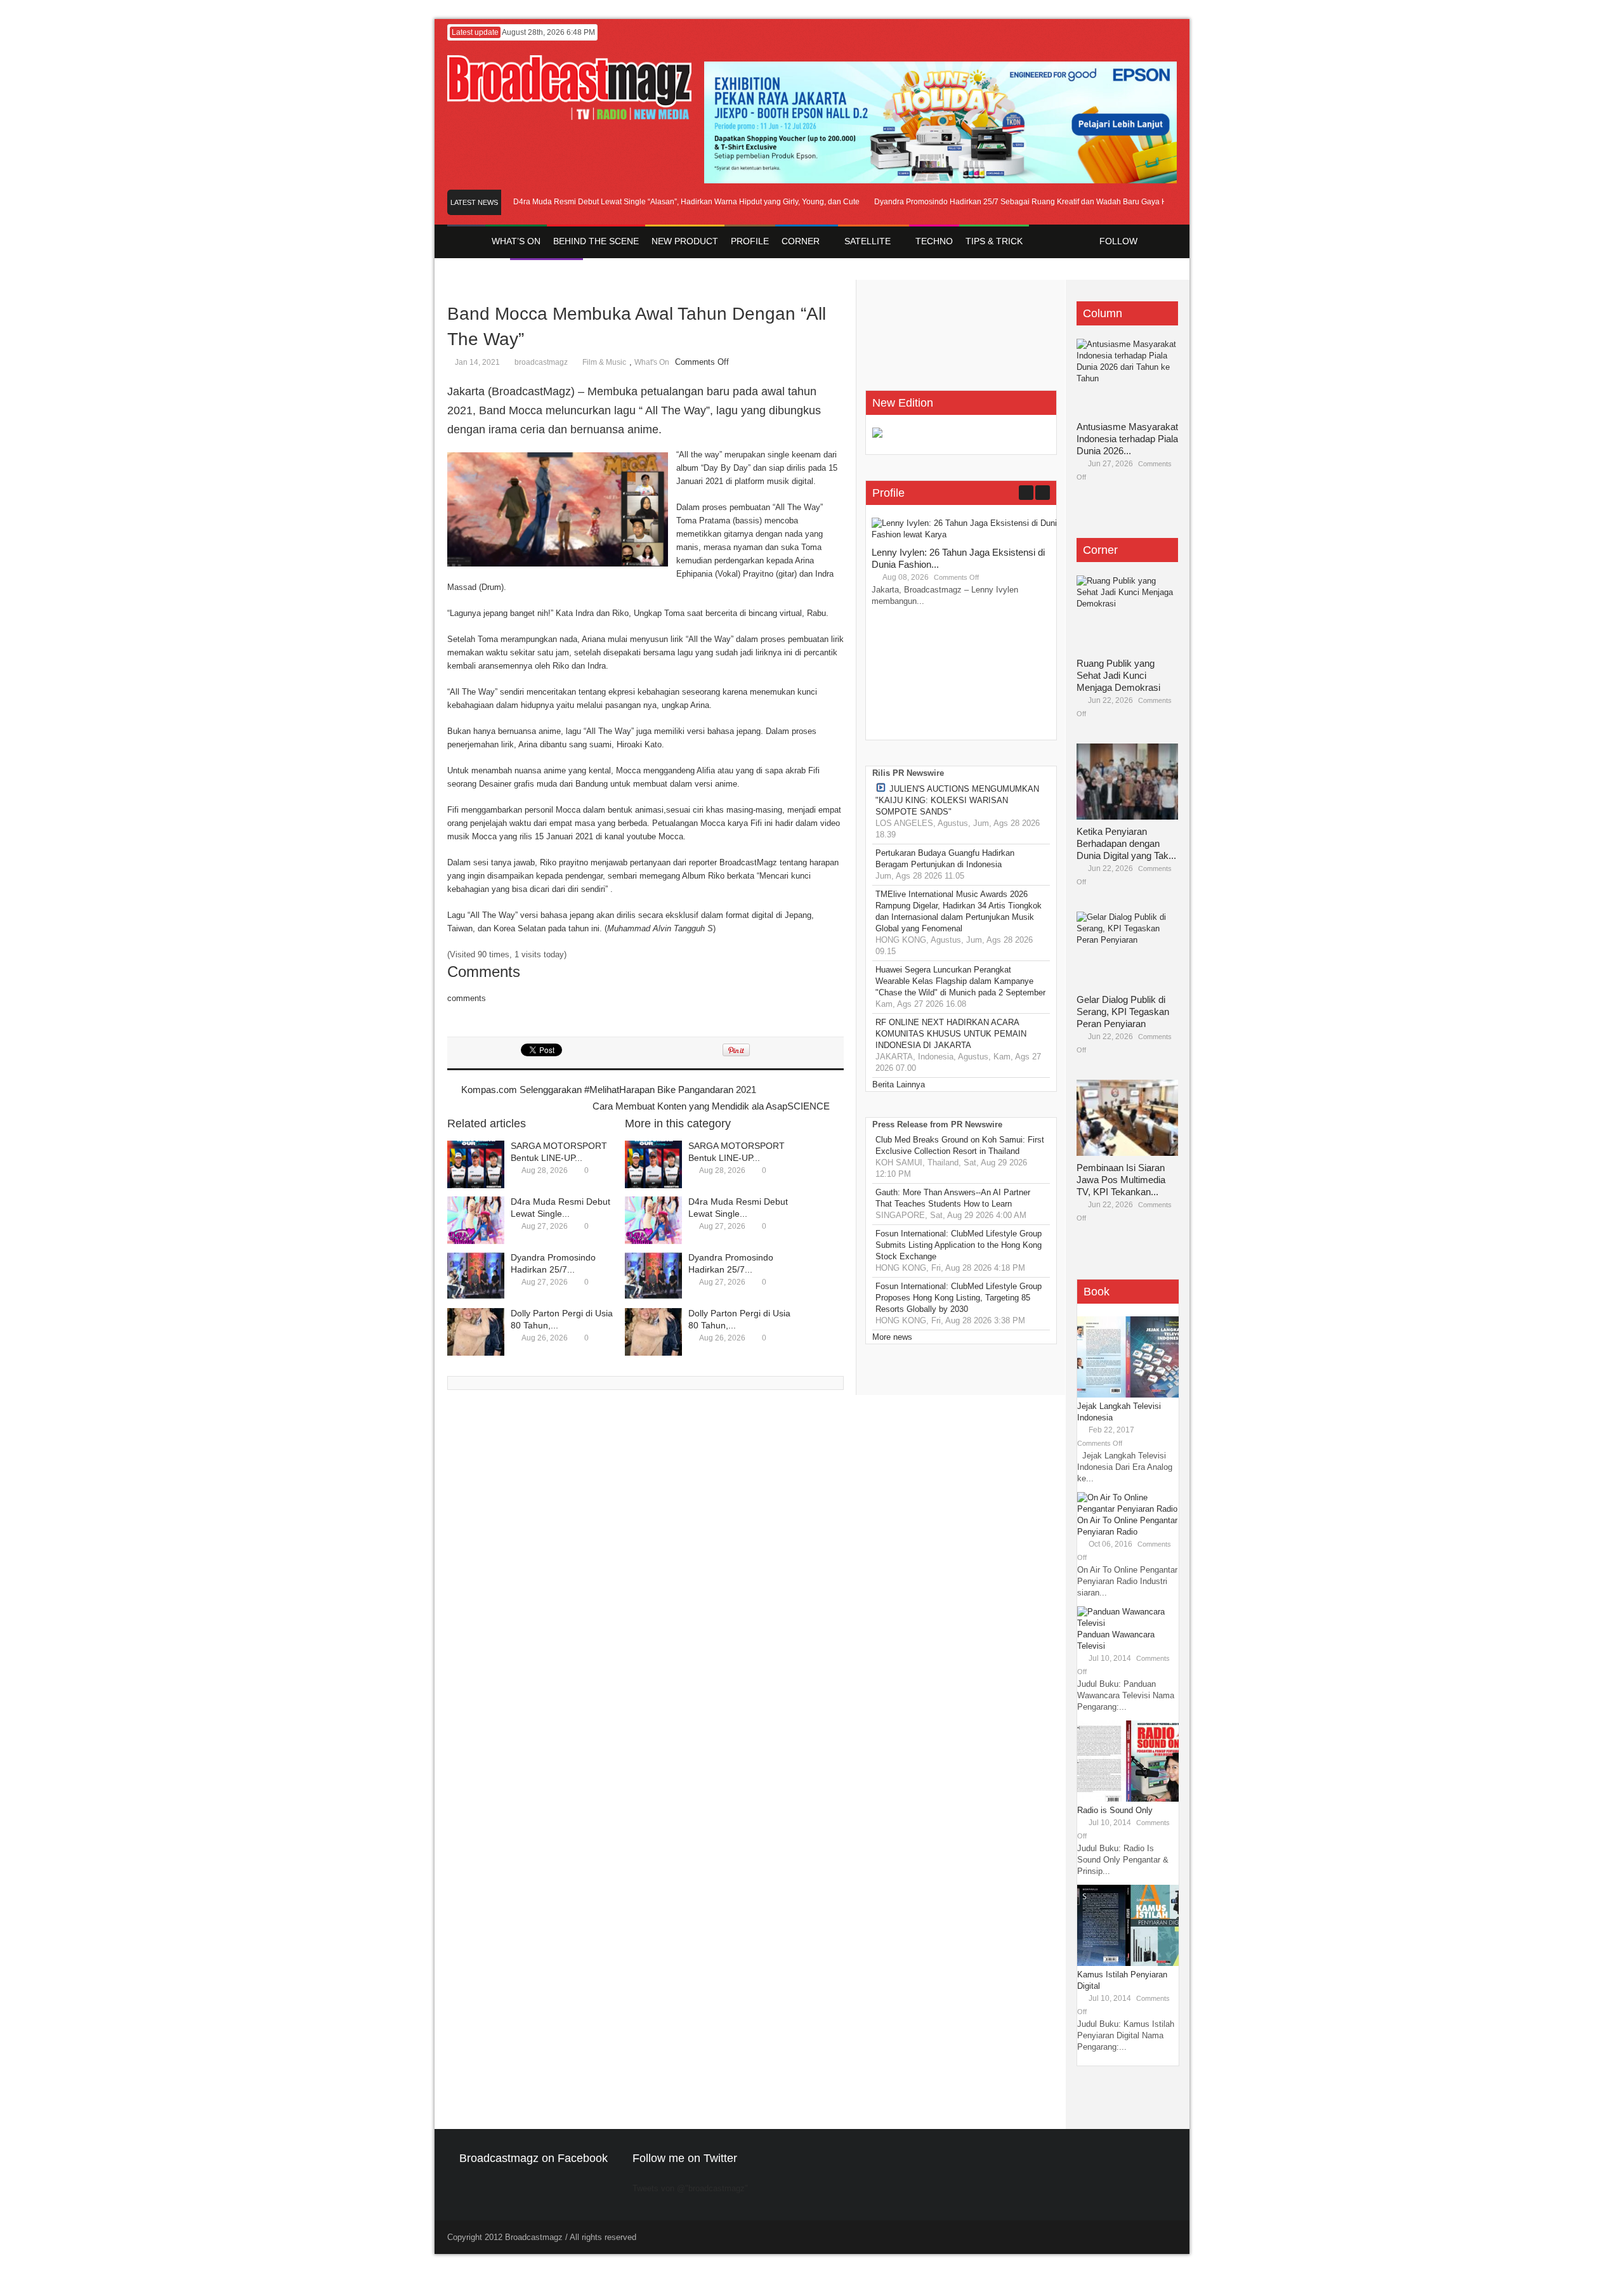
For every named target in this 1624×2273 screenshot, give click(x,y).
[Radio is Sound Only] (1128, 1799)
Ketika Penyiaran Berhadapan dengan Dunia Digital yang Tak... (1126, 843)
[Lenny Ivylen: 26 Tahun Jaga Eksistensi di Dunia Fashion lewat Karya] (967, 534)
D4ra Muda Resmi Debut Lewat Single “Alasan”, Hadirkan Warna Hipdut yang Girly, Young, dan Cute (655, 202)
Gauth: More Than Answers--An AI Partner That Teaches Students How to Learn (953, 1198)
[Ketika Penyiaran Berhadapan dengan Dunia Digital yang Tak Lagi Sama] (1127, 782)
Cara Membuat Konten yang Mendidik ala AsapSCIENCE (711, 1106)
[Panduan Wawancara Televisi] (1128, 1623)
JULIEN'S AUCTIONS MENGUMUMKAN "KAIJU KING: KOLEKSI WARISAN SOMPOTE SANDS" (957, 800)
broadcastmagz (541, 362)
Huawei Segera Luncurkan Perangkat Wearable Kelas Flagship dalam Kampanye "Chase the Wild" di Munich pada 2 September (960, 981)
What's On (652, 362)
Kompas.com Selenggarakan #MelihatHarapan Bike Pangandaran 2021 (609, 1090)
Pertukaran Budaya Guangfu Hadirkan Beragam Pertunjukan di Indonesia (945, 859)
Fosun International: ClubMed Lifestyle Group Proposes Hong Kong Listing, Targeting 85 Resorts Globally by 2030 (959, 1298)
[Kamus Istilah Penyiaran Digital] (1128, 1963)
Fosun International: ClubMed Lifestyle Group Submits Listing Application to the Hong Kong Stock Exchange (959, 1245)
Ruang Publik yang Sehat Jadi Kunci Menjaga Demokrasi (1118, 675)
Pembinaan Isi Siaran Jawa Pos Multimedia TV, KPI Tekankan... (1121, 1180)
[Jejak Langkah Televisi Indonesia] (1128, 1395)
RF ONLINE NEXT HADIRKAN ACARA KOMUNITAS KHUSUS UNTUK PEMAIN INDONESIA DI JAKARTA (951, 1034)
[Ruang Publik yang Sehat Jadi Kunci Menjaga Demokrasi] (1127, 613)
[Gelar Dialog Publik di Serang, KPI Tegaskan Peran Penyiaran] (1127, 950)
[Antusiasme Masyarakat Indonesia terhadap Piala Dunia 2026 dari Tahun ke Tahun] (1127, 377)
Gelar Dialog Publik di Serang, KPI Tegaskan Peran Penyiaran (1123, 1012)
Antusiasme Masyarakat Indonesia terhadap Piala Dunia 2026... (1127, 439)
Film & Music (604, 362)
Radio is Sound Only (1115, 1810)
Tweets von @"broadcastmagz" (690, 2188)
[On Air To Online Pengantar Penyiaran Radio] (1128, 1509)
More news (892, 1337)
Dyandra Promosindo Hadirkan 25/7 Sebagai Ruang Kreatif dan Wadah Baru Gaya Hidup (997, 202)
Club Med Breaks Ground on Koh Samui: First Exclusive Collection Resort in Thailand (960, 1145)
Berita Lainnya (899, 1084)
